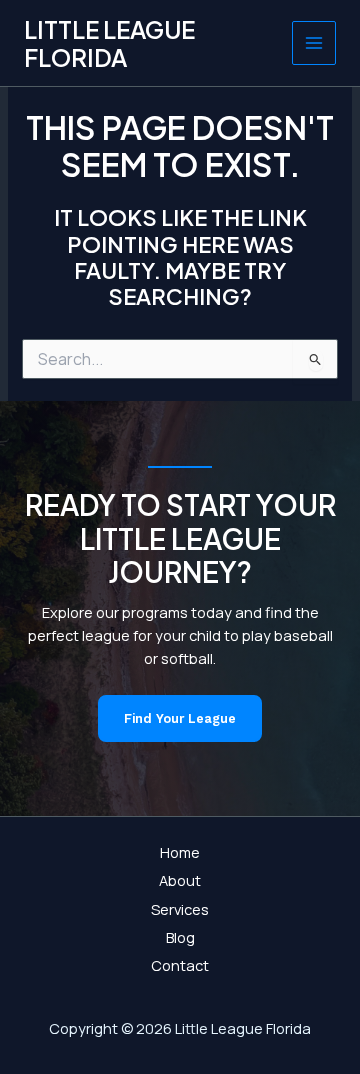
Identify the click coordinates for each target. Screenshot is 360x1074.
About (180, 880)
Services (180, 909)
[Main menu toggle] (314, 43)
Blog (180, 937)
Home (180, 852)
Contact (180, 965)
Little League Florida (109, 43)
